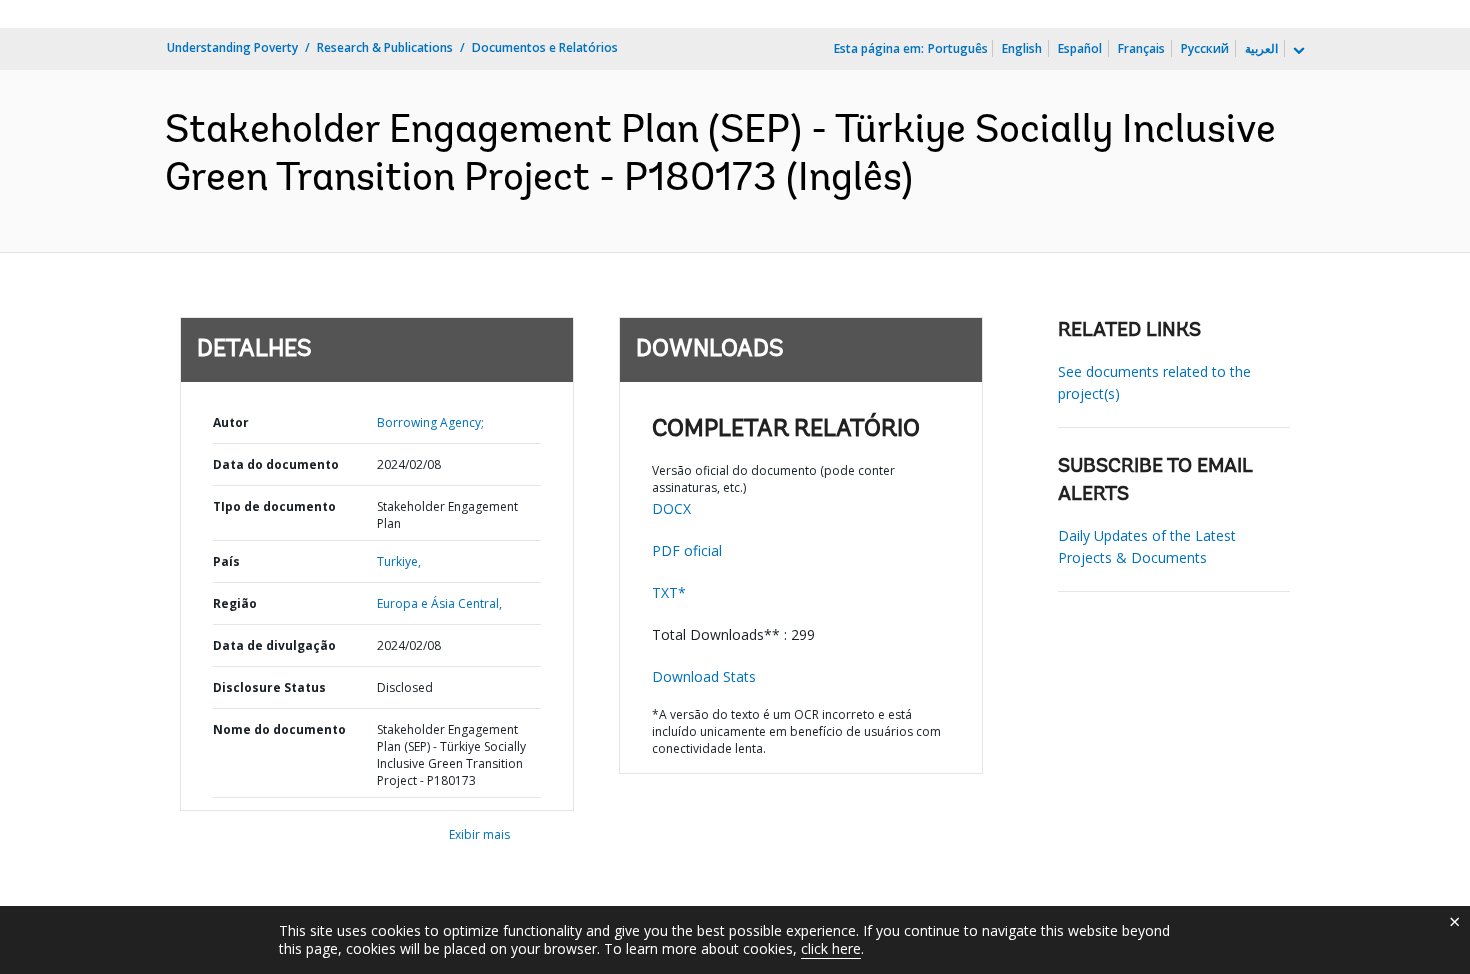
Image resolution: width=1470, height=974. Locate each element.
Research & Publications (385, 47)
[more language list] (1297, 51)
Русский (1205, 48)
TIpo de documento (274, 506)
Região (235, 603)
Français (1141, 48)
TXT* (669, 592)
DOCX (671, 508)
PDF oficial (687, 550)
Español (1080, 48)
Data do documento (276, 464)
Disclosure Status (269, 687)
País (226, 561)
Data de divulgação (274, 645)
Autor (231, 422)
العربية (1261, 48)
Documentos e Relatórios (545, 47)
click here (831, 948)
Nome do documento (279, 729)
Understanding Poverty (232, 47)
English (1022, 48)
